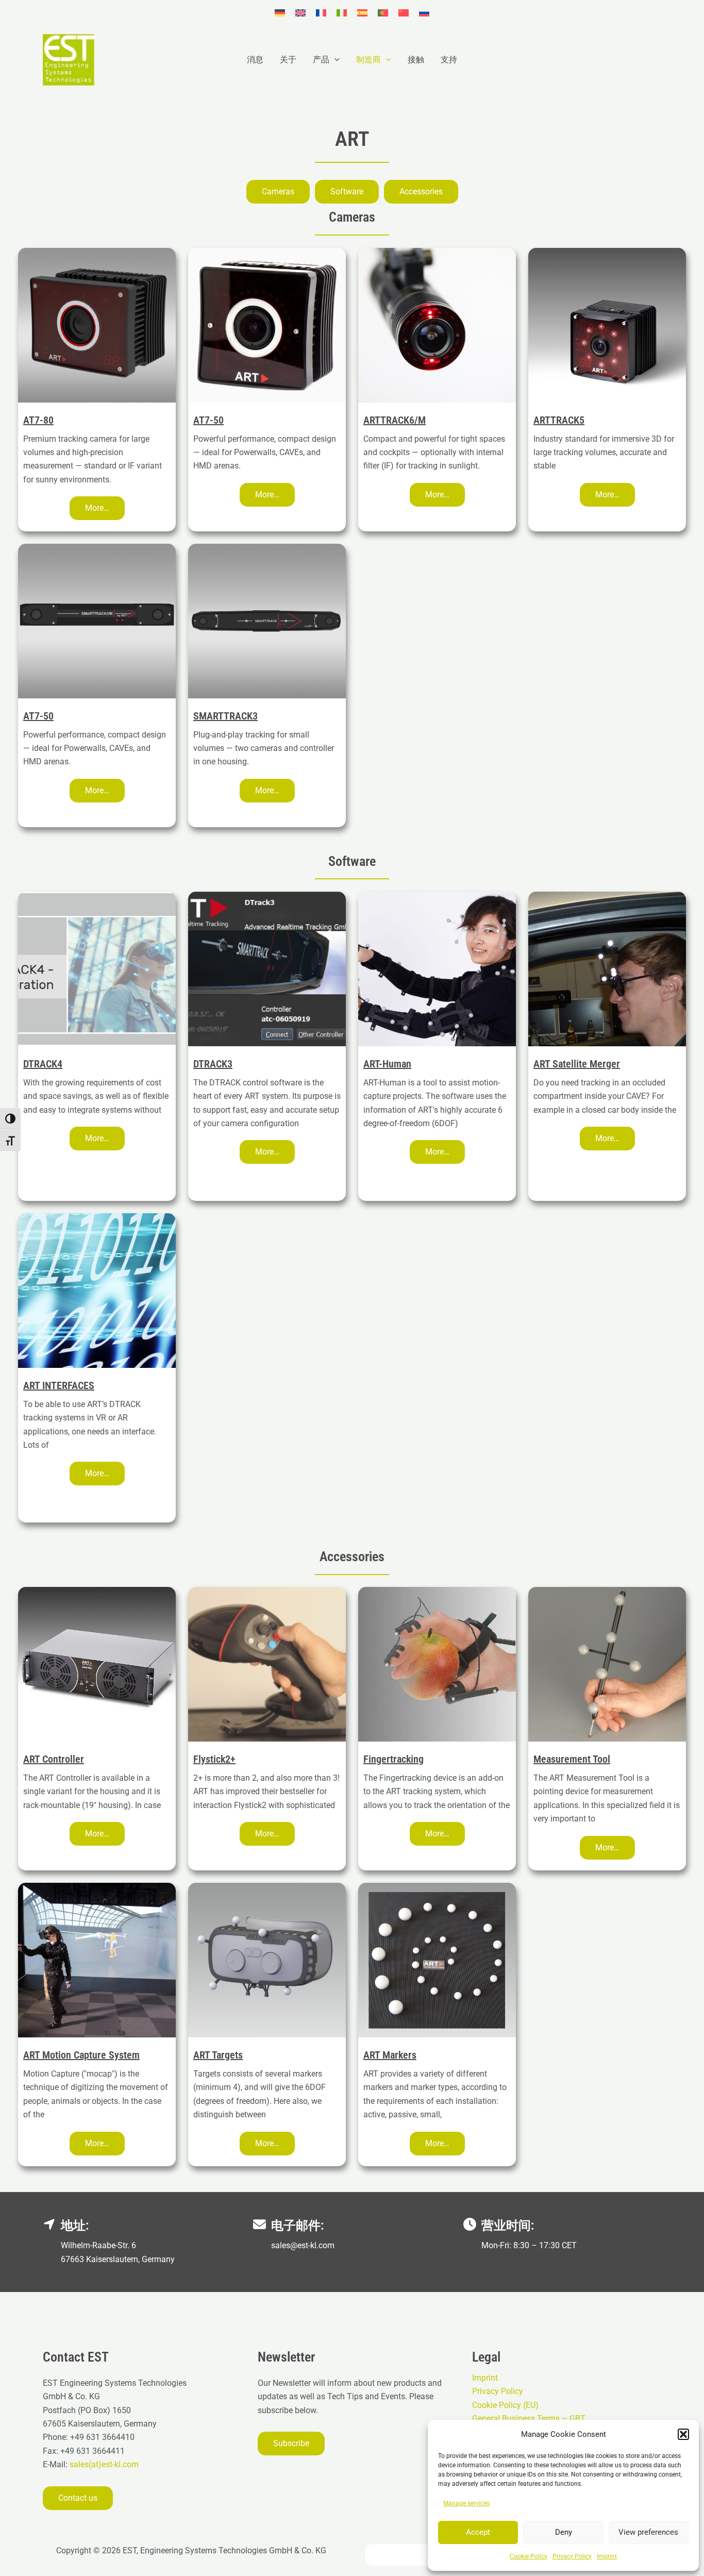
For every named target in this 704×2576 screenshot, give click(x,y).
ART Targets (218, 2055)
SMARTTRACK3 (225, 716)
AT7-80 (38, 420)
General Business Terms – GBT (529, 2419)
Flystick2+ (214, 1759)
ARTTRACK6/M (395, 420)
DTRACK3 (213, 1064)
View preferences (648, 2532)
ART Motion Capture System (81, 2055)
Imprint (607, 2556)
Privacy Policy (572, 2556)
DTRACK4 (43, 1064)
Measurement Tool (572, 1759)
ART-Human (387, 1064)
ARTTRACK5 (559, 420)
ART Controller (54, 1759)
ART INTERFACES (59, 1385)
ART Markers (390, 2055)
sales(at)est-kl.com (103, 2464)
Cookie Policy (529, 2556)
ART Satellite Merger (577, 1064)
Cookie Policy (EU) (505, 2405)
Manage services (466, 2503)
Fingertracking (393, 1759)
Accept (478, 2532)
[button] (683, 2434)
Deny (564, 2532)
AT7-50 (208, 420)
